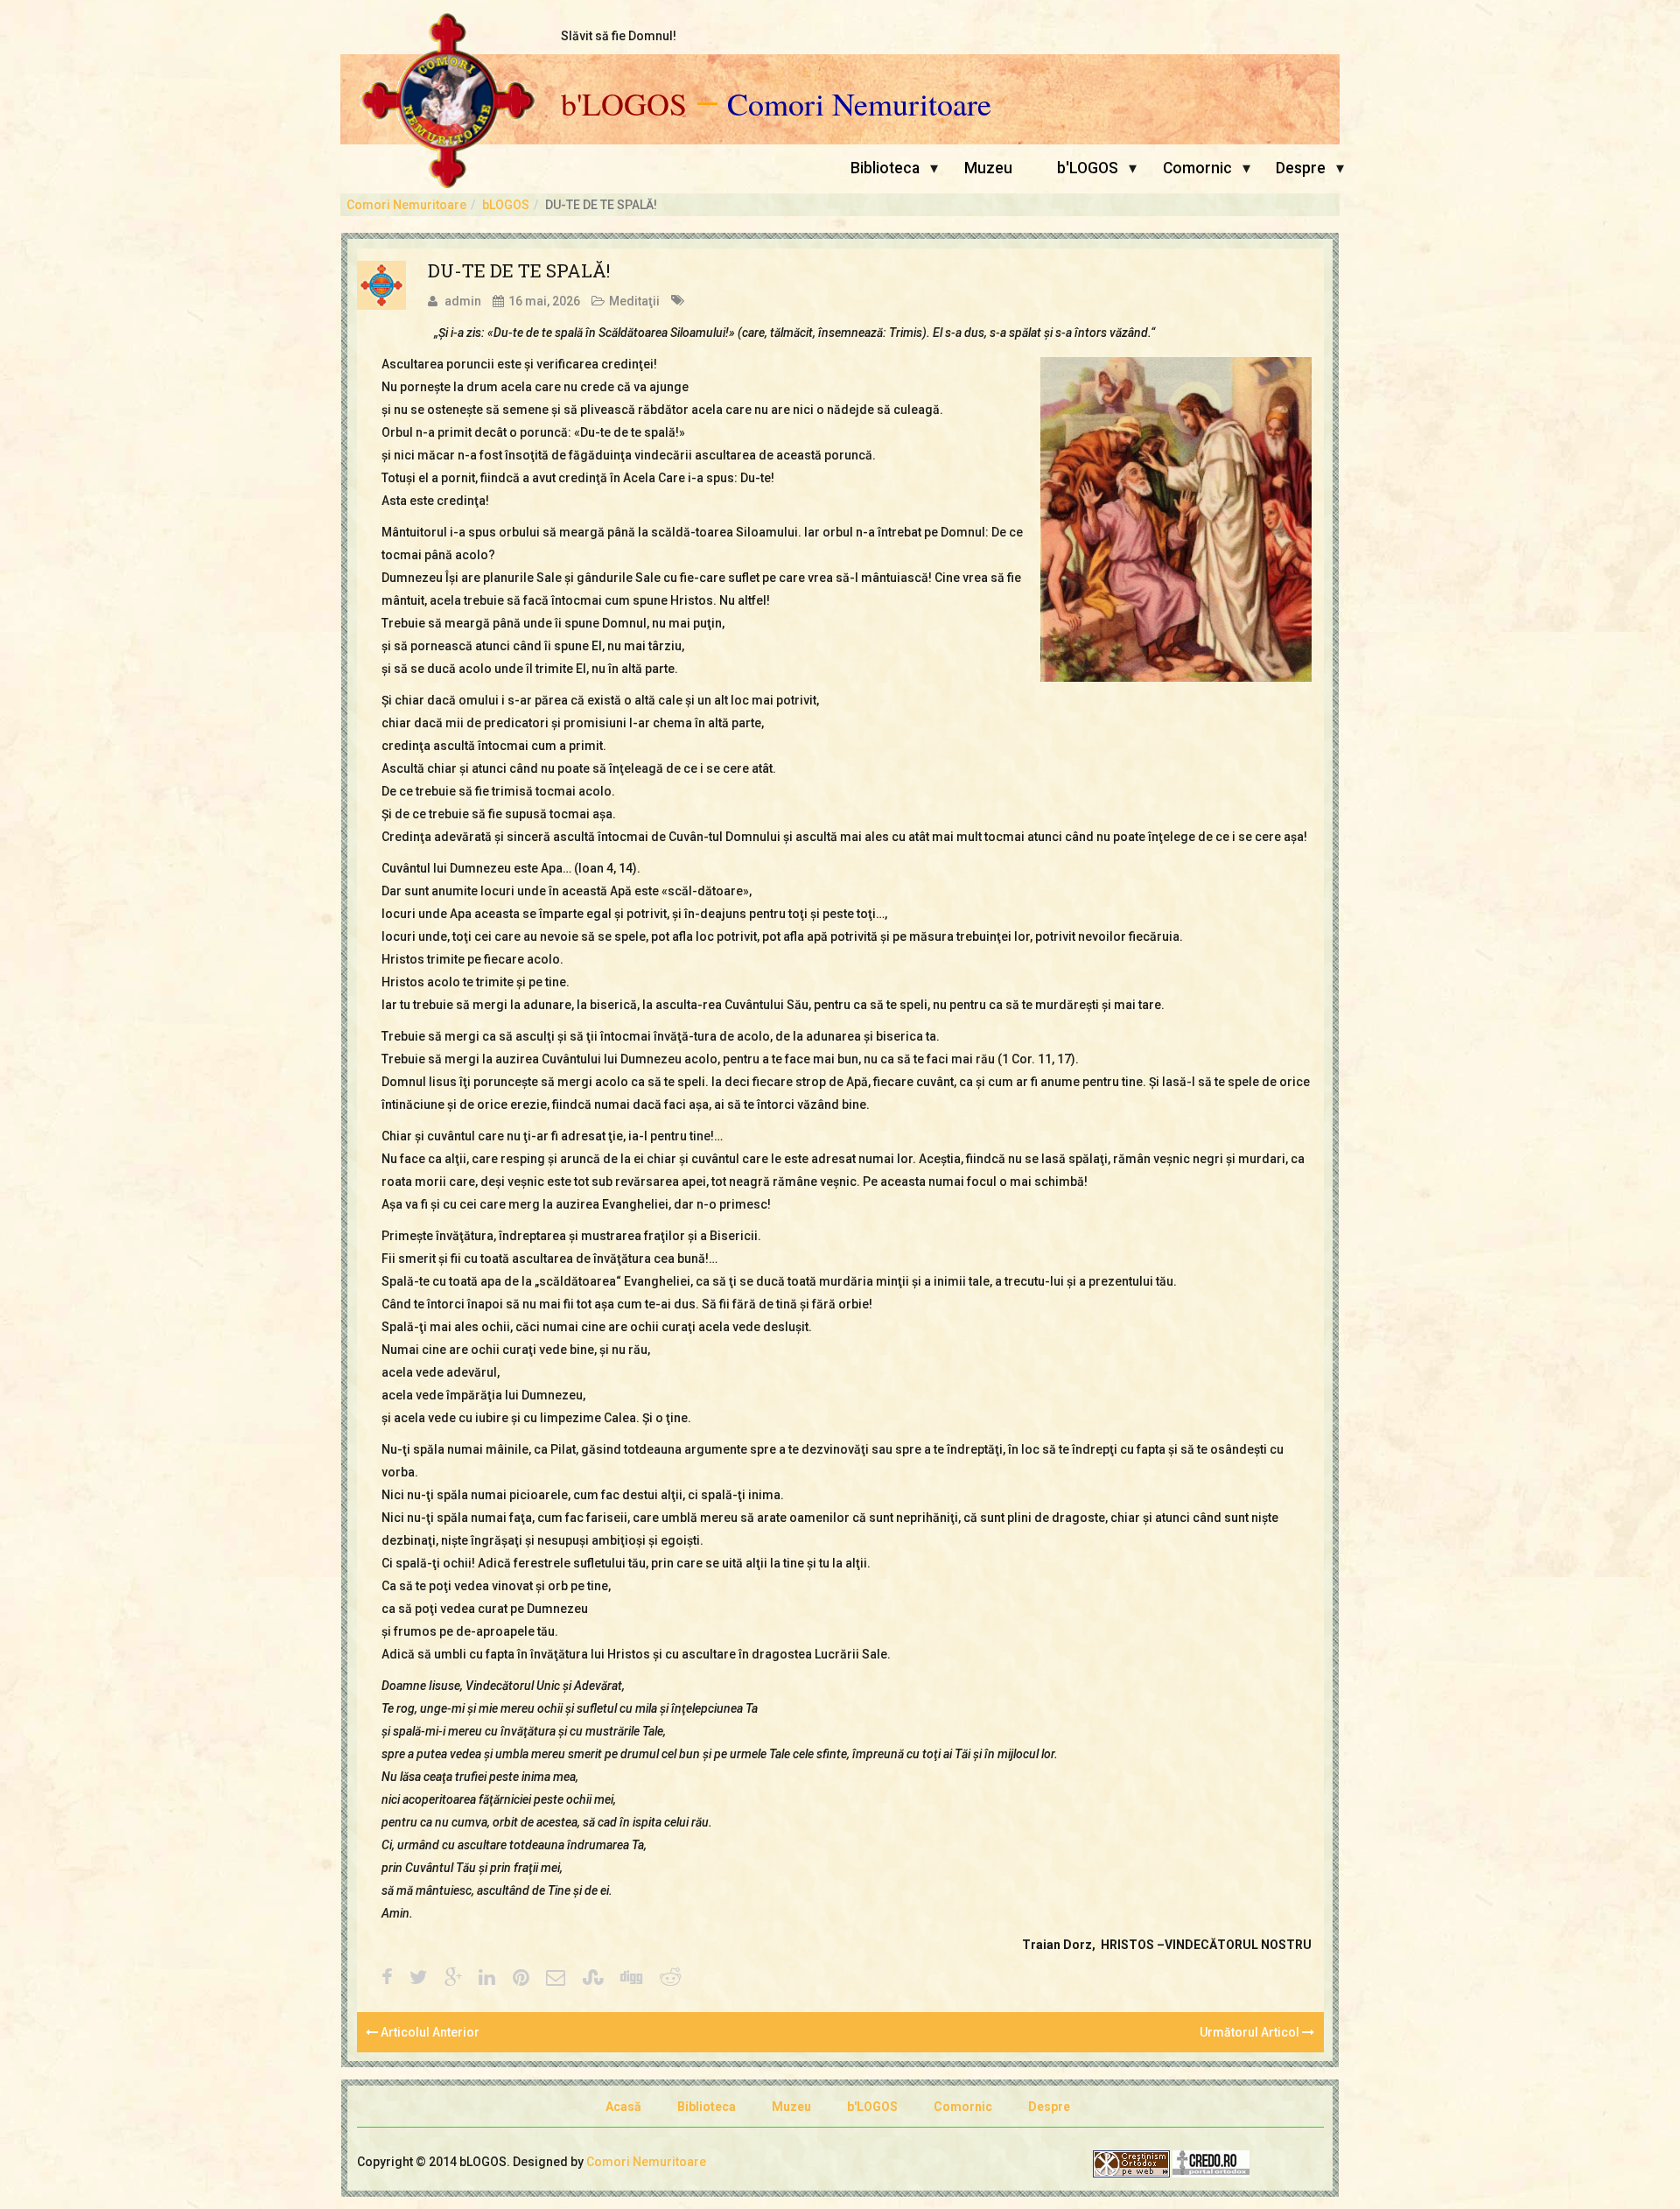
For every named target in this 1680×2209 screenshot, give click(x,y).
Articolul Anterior (429, 2032)
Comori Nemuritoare (859, 104)
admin (463, 301)
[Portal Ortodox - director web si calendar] (1211, 2163)
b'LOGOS (624, 104)
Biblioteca (885, 168)
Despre (1301, 168)
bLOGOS (506, 205)
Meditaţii (634, 301)
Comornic (1197, 168)
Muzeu (988, 168)
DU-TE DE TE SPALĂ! (519, 270)
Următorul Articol (1251, 2032)
